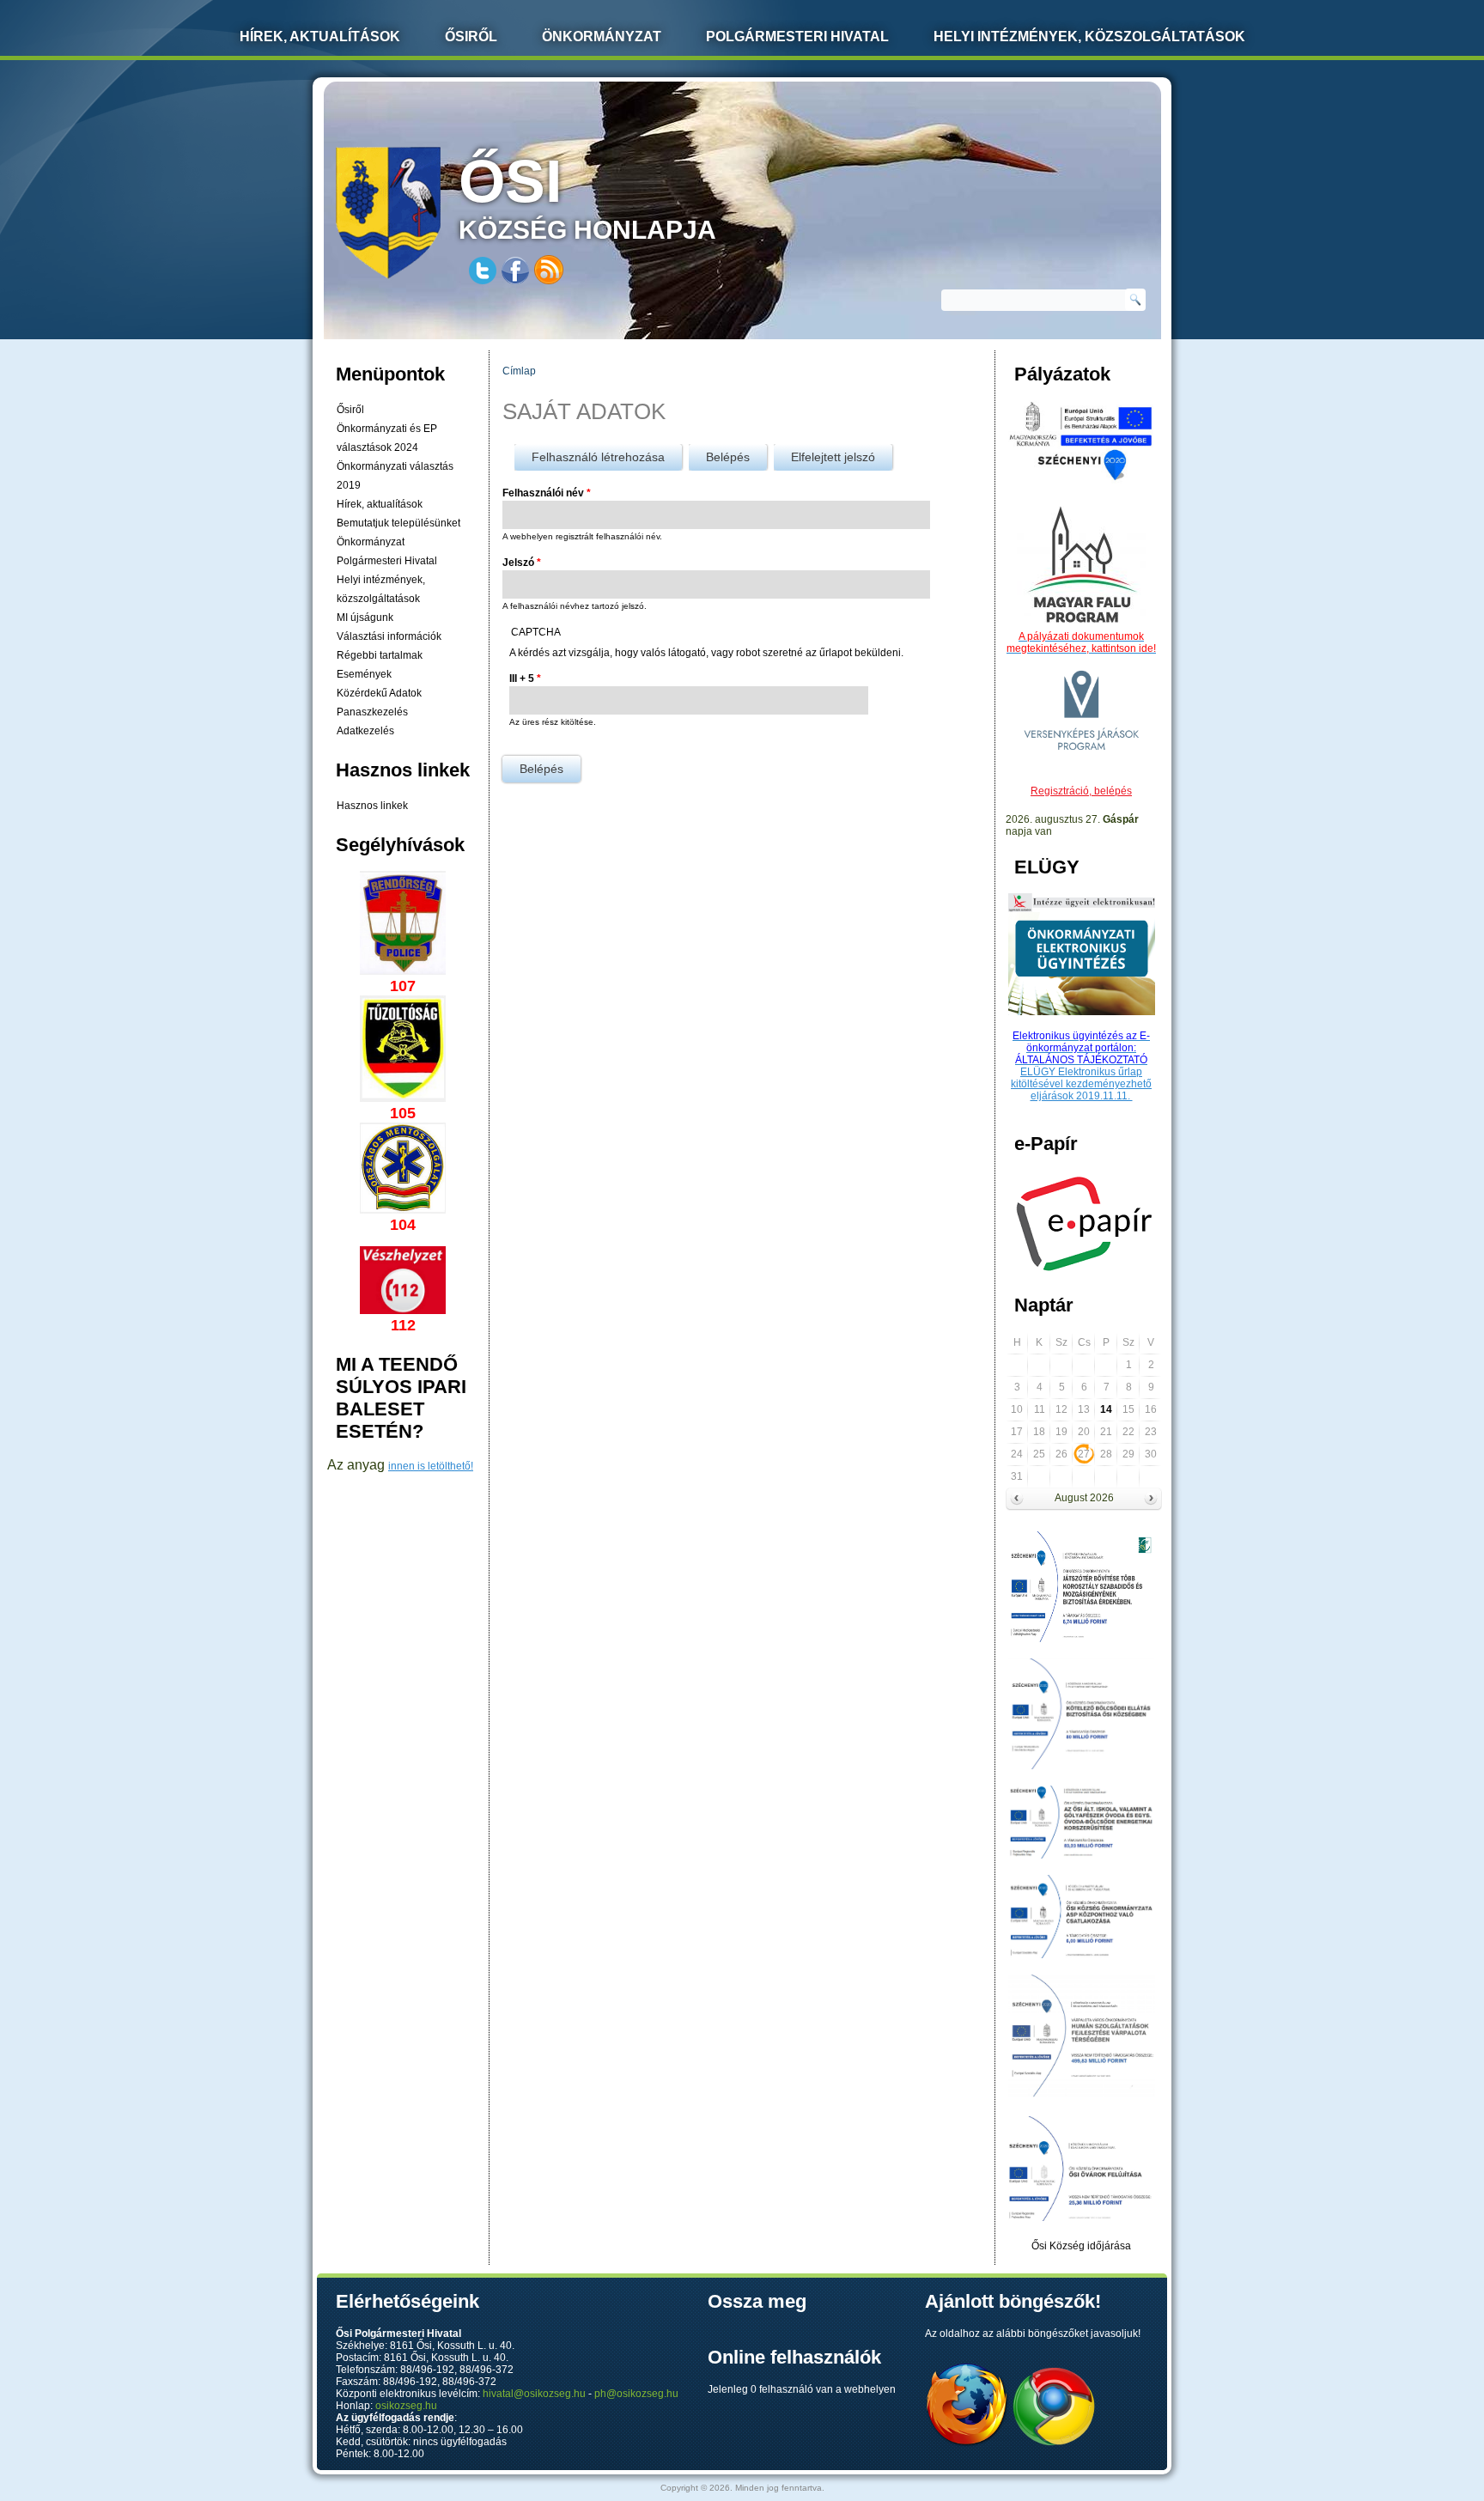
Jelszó (522, 563)
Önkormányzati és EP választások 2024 (387, 438)
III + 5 (525, 678)
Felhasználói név (547, 493)
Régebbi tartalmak (380, 655)
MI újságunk (365, 618)
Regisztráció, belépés (1081, 791)
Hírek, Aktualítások (320, 37)
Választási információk (389, 636)
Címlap (519, 371)
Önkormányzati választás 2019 (395, 476)
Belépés (736, 457)
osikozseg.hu (406, 2406)
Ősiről (471, 37)
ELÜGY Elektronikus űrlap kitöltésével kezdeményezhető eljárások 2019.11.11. (1081, 1084)
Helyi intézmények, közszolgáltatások (1089, 37)
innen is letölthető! (431, 1466)
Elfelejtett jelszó (833, 457)
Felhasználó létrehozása (598, 457)
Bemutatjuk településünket (398, 523)
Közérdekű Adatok (379, 693)
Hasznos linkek (372, 806)
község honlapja (587, 196)
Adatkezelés (365, 731)
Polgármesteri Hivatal (797, 37)
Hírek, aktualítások (380, 504)
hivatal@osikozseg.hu (534, 2394)
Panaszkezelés (372, 712)
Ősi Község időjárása (1081, 2246)
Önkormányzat (602, 37)
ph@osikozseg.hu (636, 2394)
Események (364, 674)
